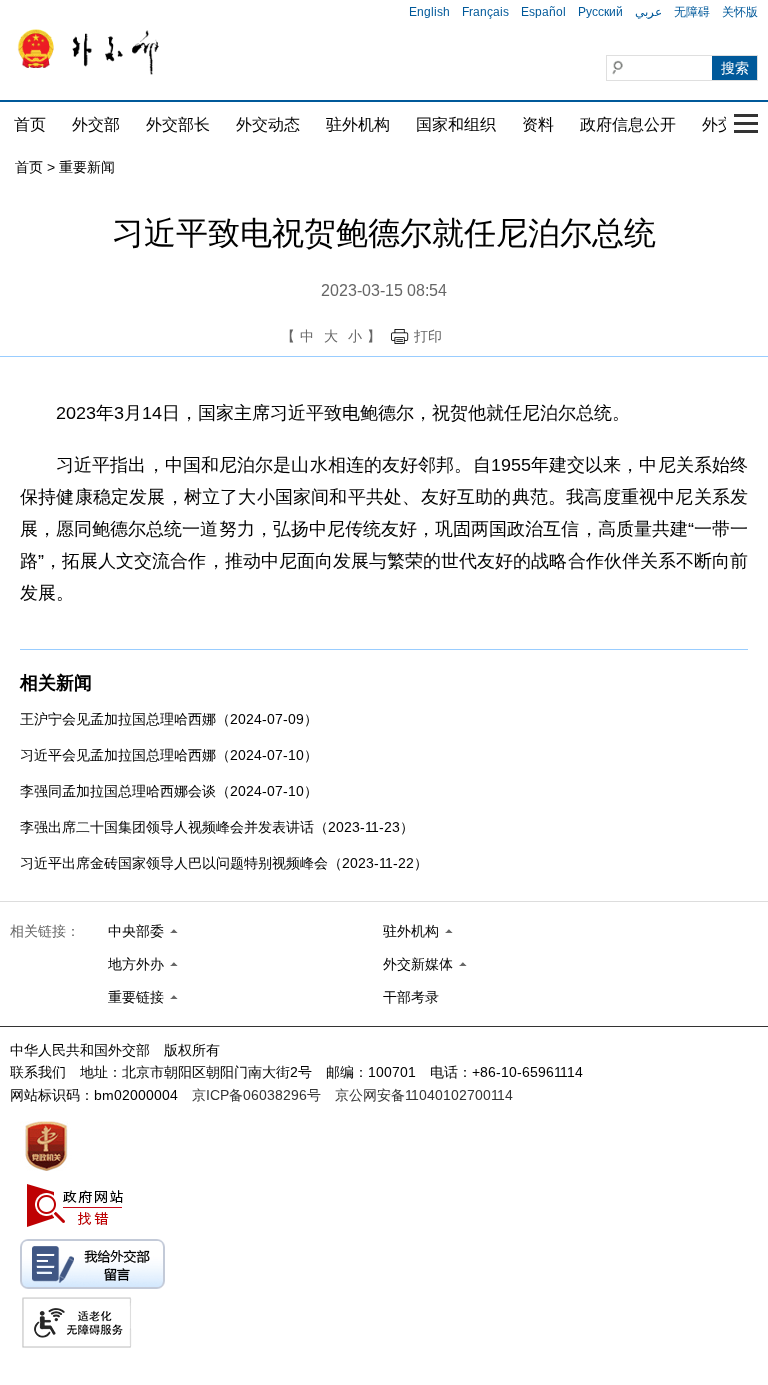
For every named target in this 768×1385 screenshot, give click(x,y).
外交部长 (178, 124)
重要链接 (136, 997)
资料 (538, 124)
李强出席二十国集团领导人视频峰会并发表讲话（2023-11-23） (217, 827)
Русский (600, 12)
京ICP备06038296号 (256, 1095)
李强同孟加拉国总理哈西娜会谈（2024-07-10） (169, 791)
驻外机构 (358, 124)
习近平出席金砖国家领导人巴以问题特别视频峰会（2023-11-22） (224, 863)
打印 (428, 336)
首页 (30, 124)
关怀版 (740, 12)
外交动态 (268, 124)
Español (543, 12)
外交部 (96, 124)
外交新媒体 (418, 964)
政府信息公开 (628, 124)
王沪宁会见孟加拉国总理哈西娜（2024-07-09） (169, 719)
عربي (648, 12)
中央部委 (136, 931)
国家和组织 (456, 124)
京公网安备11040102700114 (424, 1095)
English (429, 12)
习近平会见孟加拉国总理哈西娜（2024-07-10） (169, 755)
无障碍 (692, 12)
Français (485, 12)
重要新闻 (87, 167)
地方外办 (136, 964)
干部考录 (411, 997)
